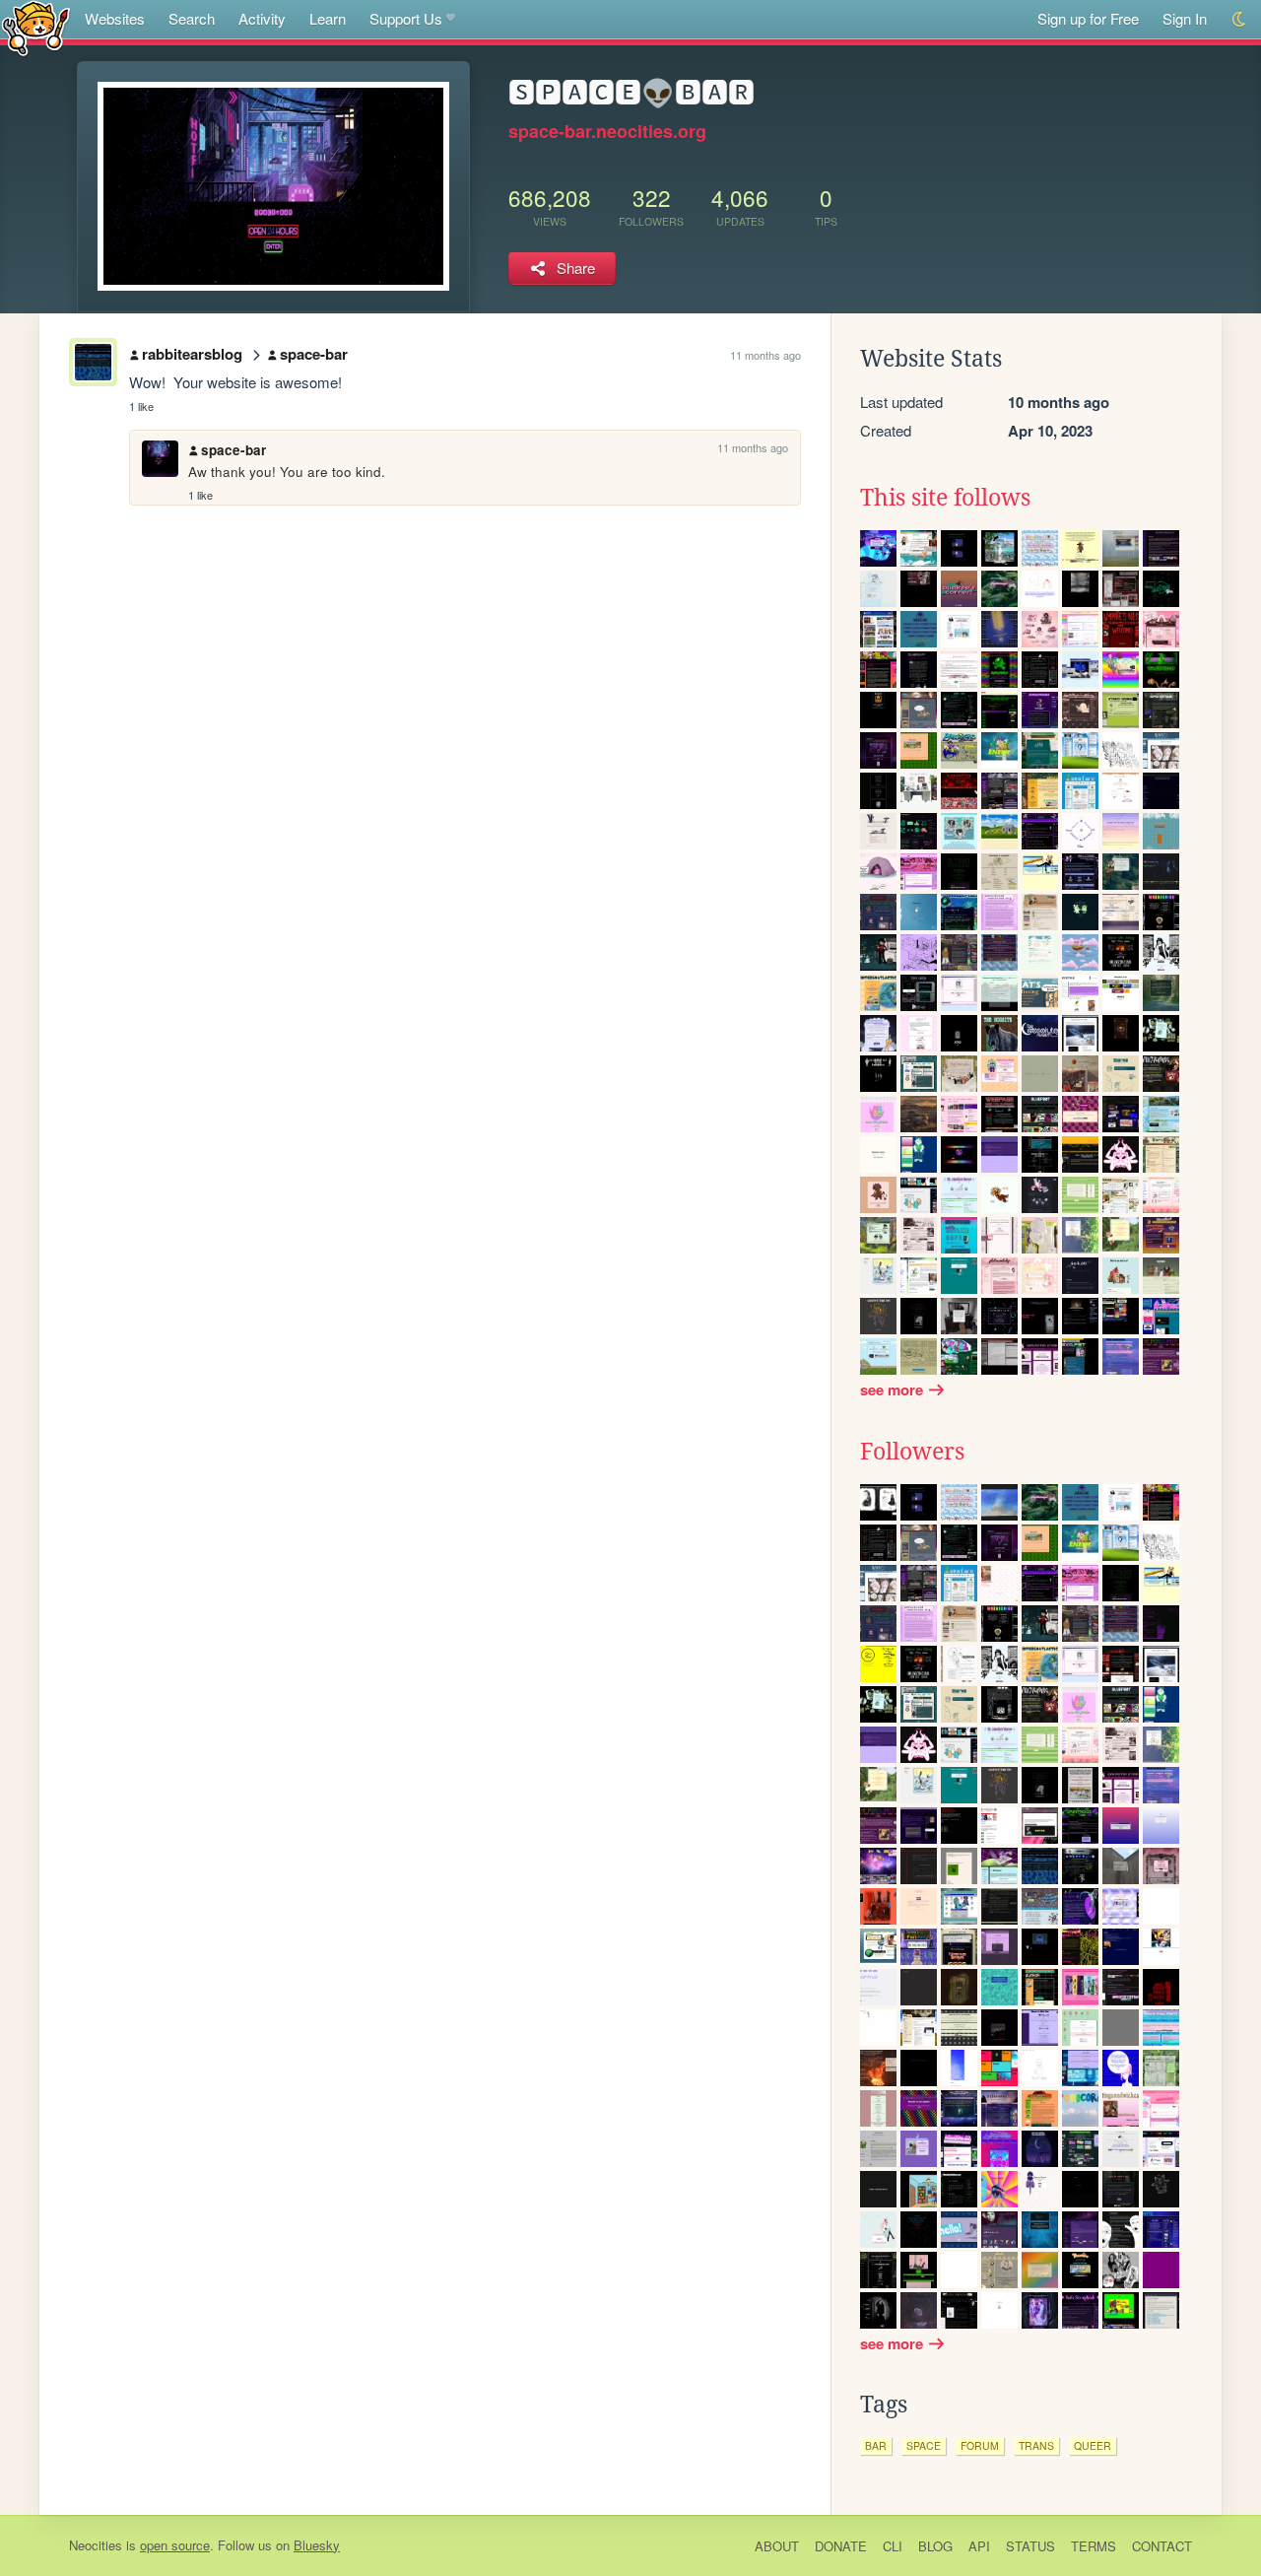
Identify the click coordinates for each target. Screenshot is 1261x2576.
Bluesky (317, 2545)
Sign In (1185, 18)
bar (876, 2445)
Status (1030, 2546)
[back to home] (36, 27)
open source (175, 2545)
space (924, 2445)
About (777, 2546)
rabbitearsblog (192, 354)
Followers (912, 1452)
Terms (1094, 2546)
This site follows (945, 498)
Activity (262, 18)
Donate (841, 2546)
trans (1036, 2445)
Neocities (96, 2545)
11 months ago (765, 355)
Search (192, 18)
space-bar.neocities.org (607, 131)
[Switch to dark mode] (1240, 19)
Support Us (406, 18)
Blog (935, 2546)
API (979, 2546)
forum (980, 2445)
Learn (328, 18)
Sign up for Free (1088, 18)
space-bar (314, 354)
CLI (893, 2546)
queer (1093, 2445)
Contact (1162, 2546)
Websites (115, 18)
